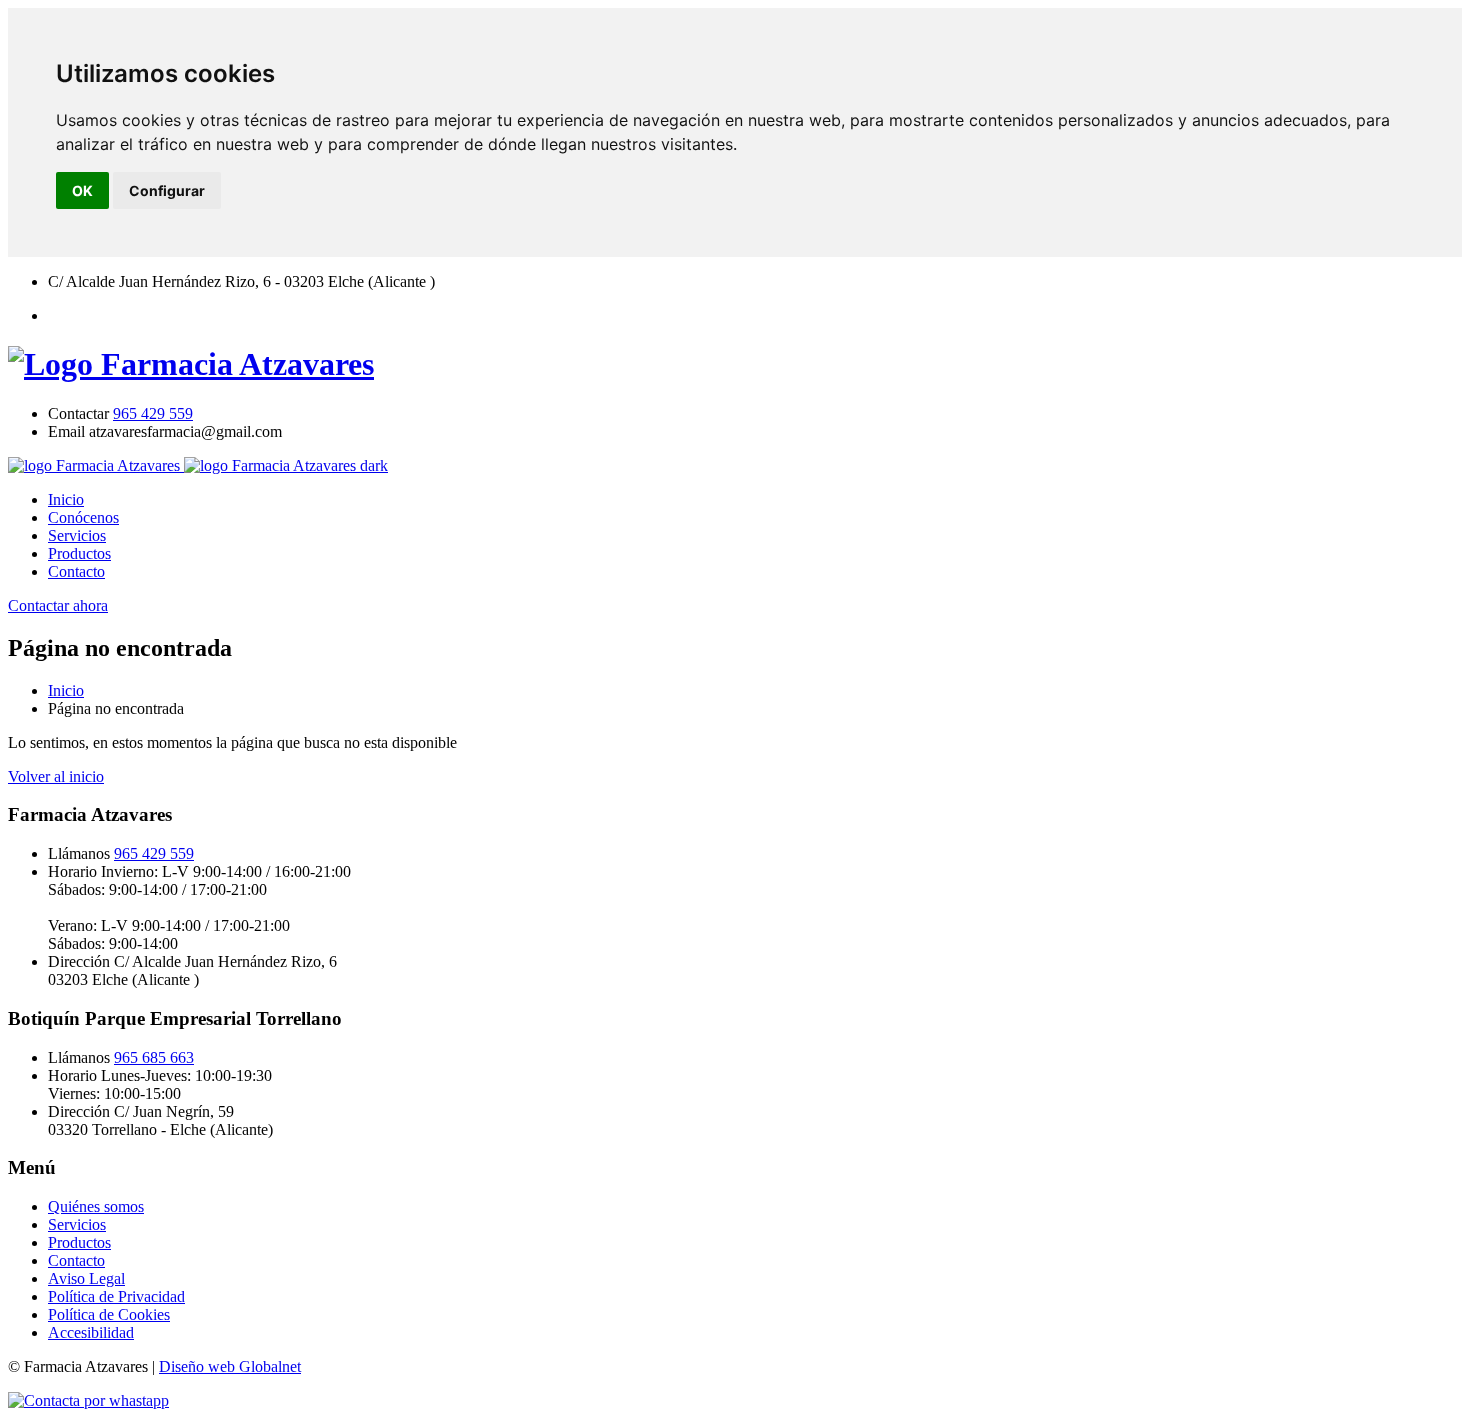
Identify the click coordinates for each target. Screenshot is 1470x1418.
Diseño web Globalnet (230, 1366)
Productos (79, 553)
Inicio (66, 499)
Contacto (76, 571)
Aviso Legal (86, 1278)
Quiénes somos (96, 1206)
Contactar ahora (58, 605)
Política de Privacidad (116, 1296)
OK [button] (82, 190)
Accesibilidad (91, 1332)
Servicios (77, 535)
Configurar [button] (167, 190)
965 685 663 (154, 1057)
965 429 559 (153, 413)
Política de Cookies (109, 1314)
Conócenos (83, 517)
